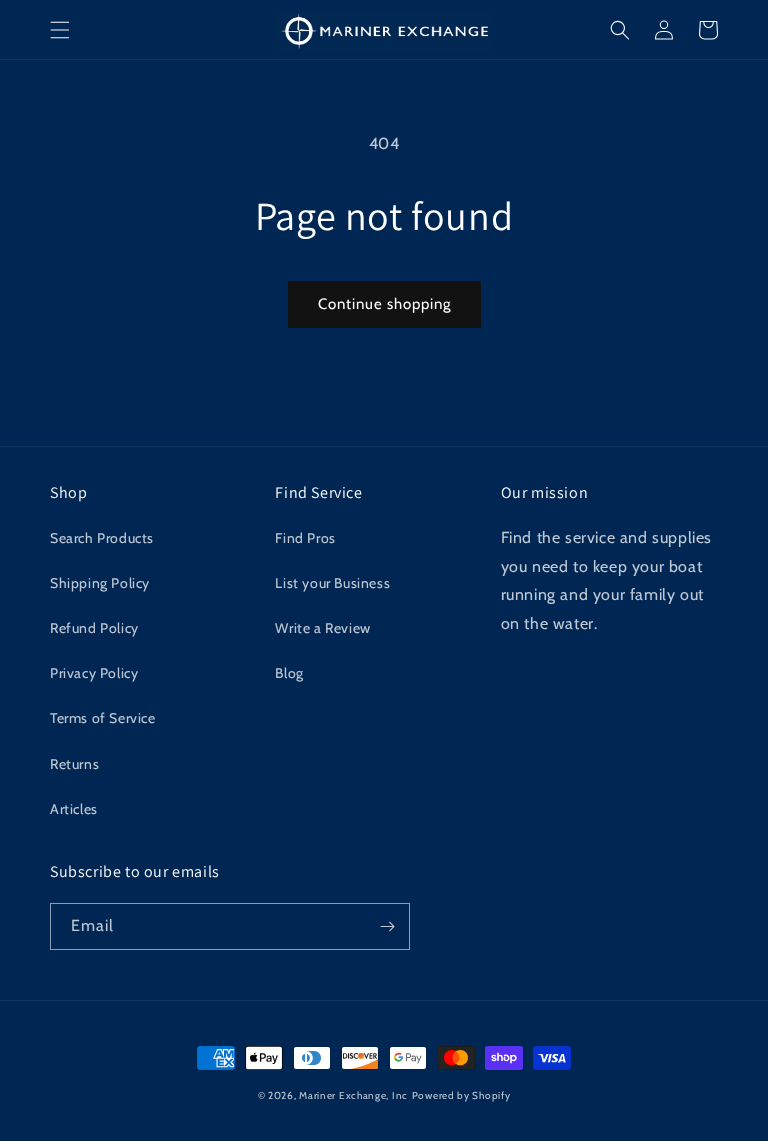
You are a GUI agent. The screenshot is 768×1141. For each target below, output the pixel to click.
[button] (60, 30)
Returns (74, 764)
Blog (289, 673)
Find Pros (305, 538)
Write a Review (322, 628)
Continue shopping (384, 304)
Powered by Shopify (461, 1095)
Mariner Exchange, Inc (353, 1095)
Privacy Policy (94, 673)
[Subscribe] (387, 926)
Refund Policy (94, 628)
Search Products (102, 538)
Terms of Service (103, 718)
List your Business (332, 583)
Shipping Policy (100, 583)
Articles (74, 809)
